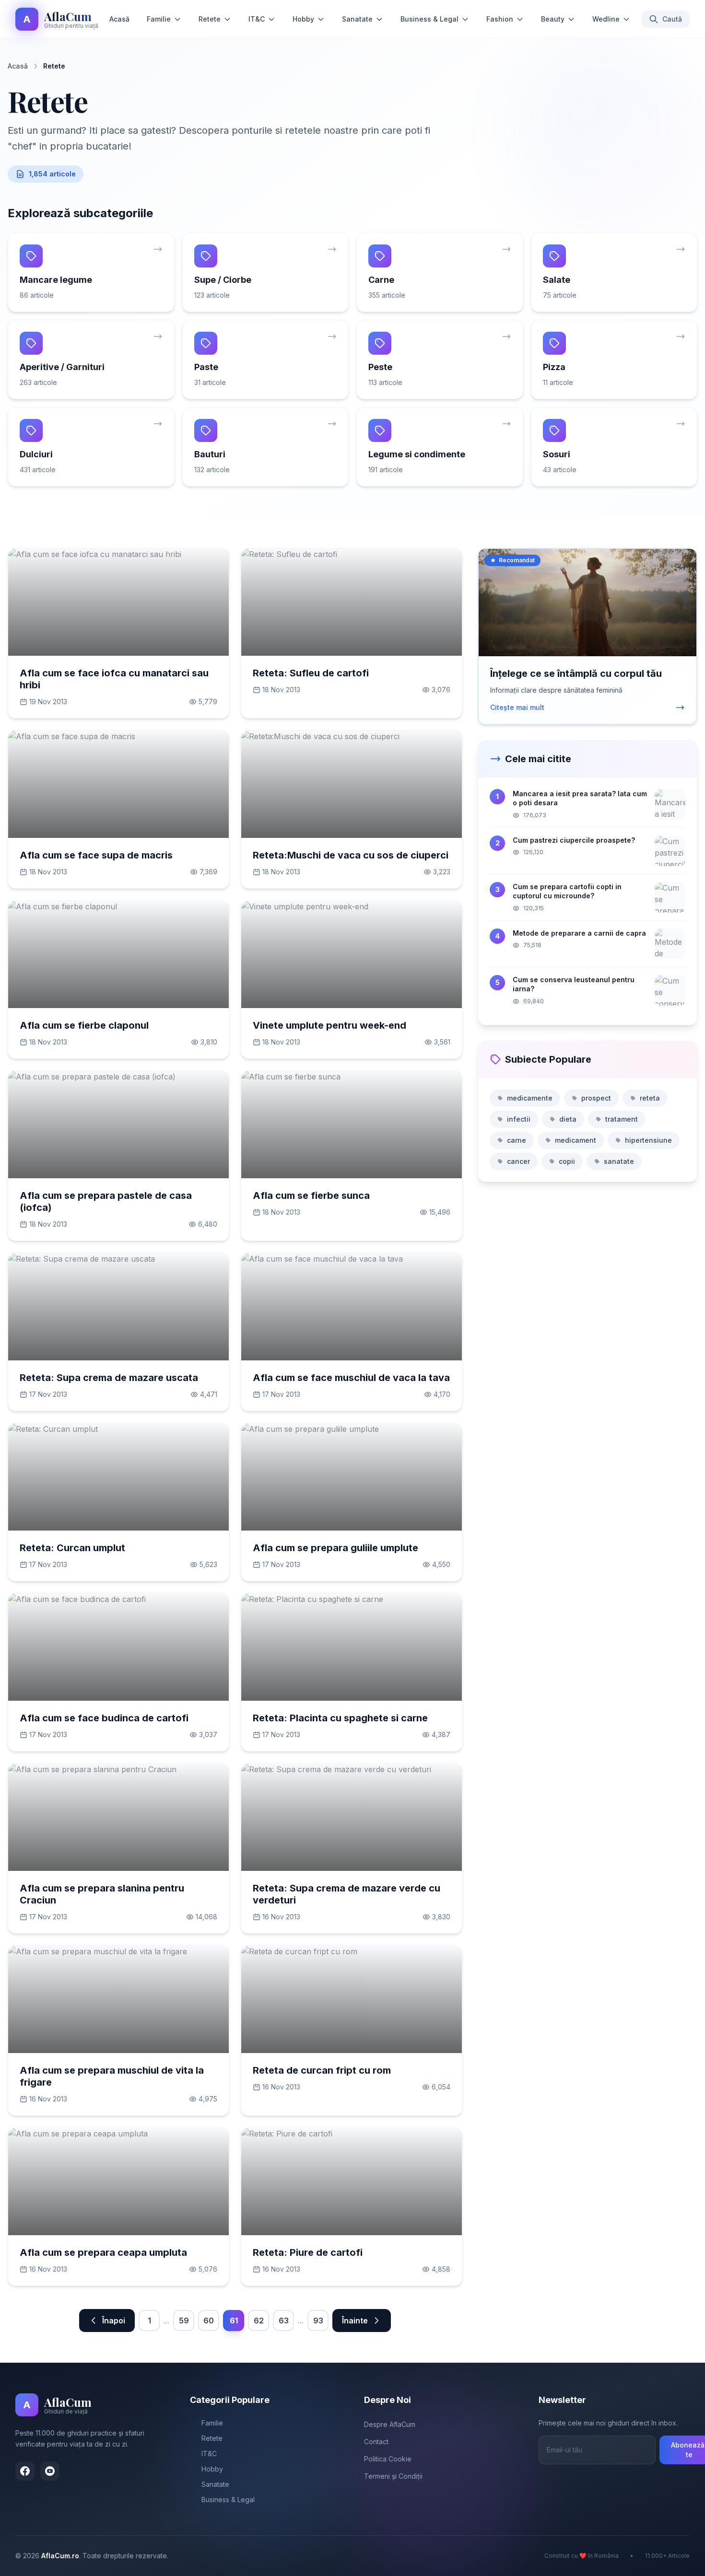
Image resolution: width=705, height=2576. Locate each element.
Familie (159, 19)
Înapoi (114, 2321)
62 (259, 2321)
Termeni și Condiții (393, 2476)
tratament (622, 1119)
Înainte (355, 2321)
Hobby (303, 19)
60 (209, 2321)
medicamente (530, 1098)
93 (318, 2321)
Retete (210, 19)
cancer (518, 1161)
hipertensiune (648, 1140)
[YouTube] (50, 2471)
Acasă (119, 19)
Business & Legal (429, 19)
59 (184, 2321)
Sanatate (357, 19)
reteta (650, 1098)
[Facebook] (25, 2471)
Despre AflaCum (390, 2424)
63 (284, 2321)
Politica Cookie (388, 2459)
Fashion (500, 19)
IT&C (257, 19)
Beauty (553, 19)
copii (567, 1161)
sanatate (619, 1161)
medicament (576, 1140)
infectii (519, 1119)
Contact (376, 2442)
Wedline (606, 19)
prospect (596, 1098)
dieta (568, 1119)
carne (517, 1140)
